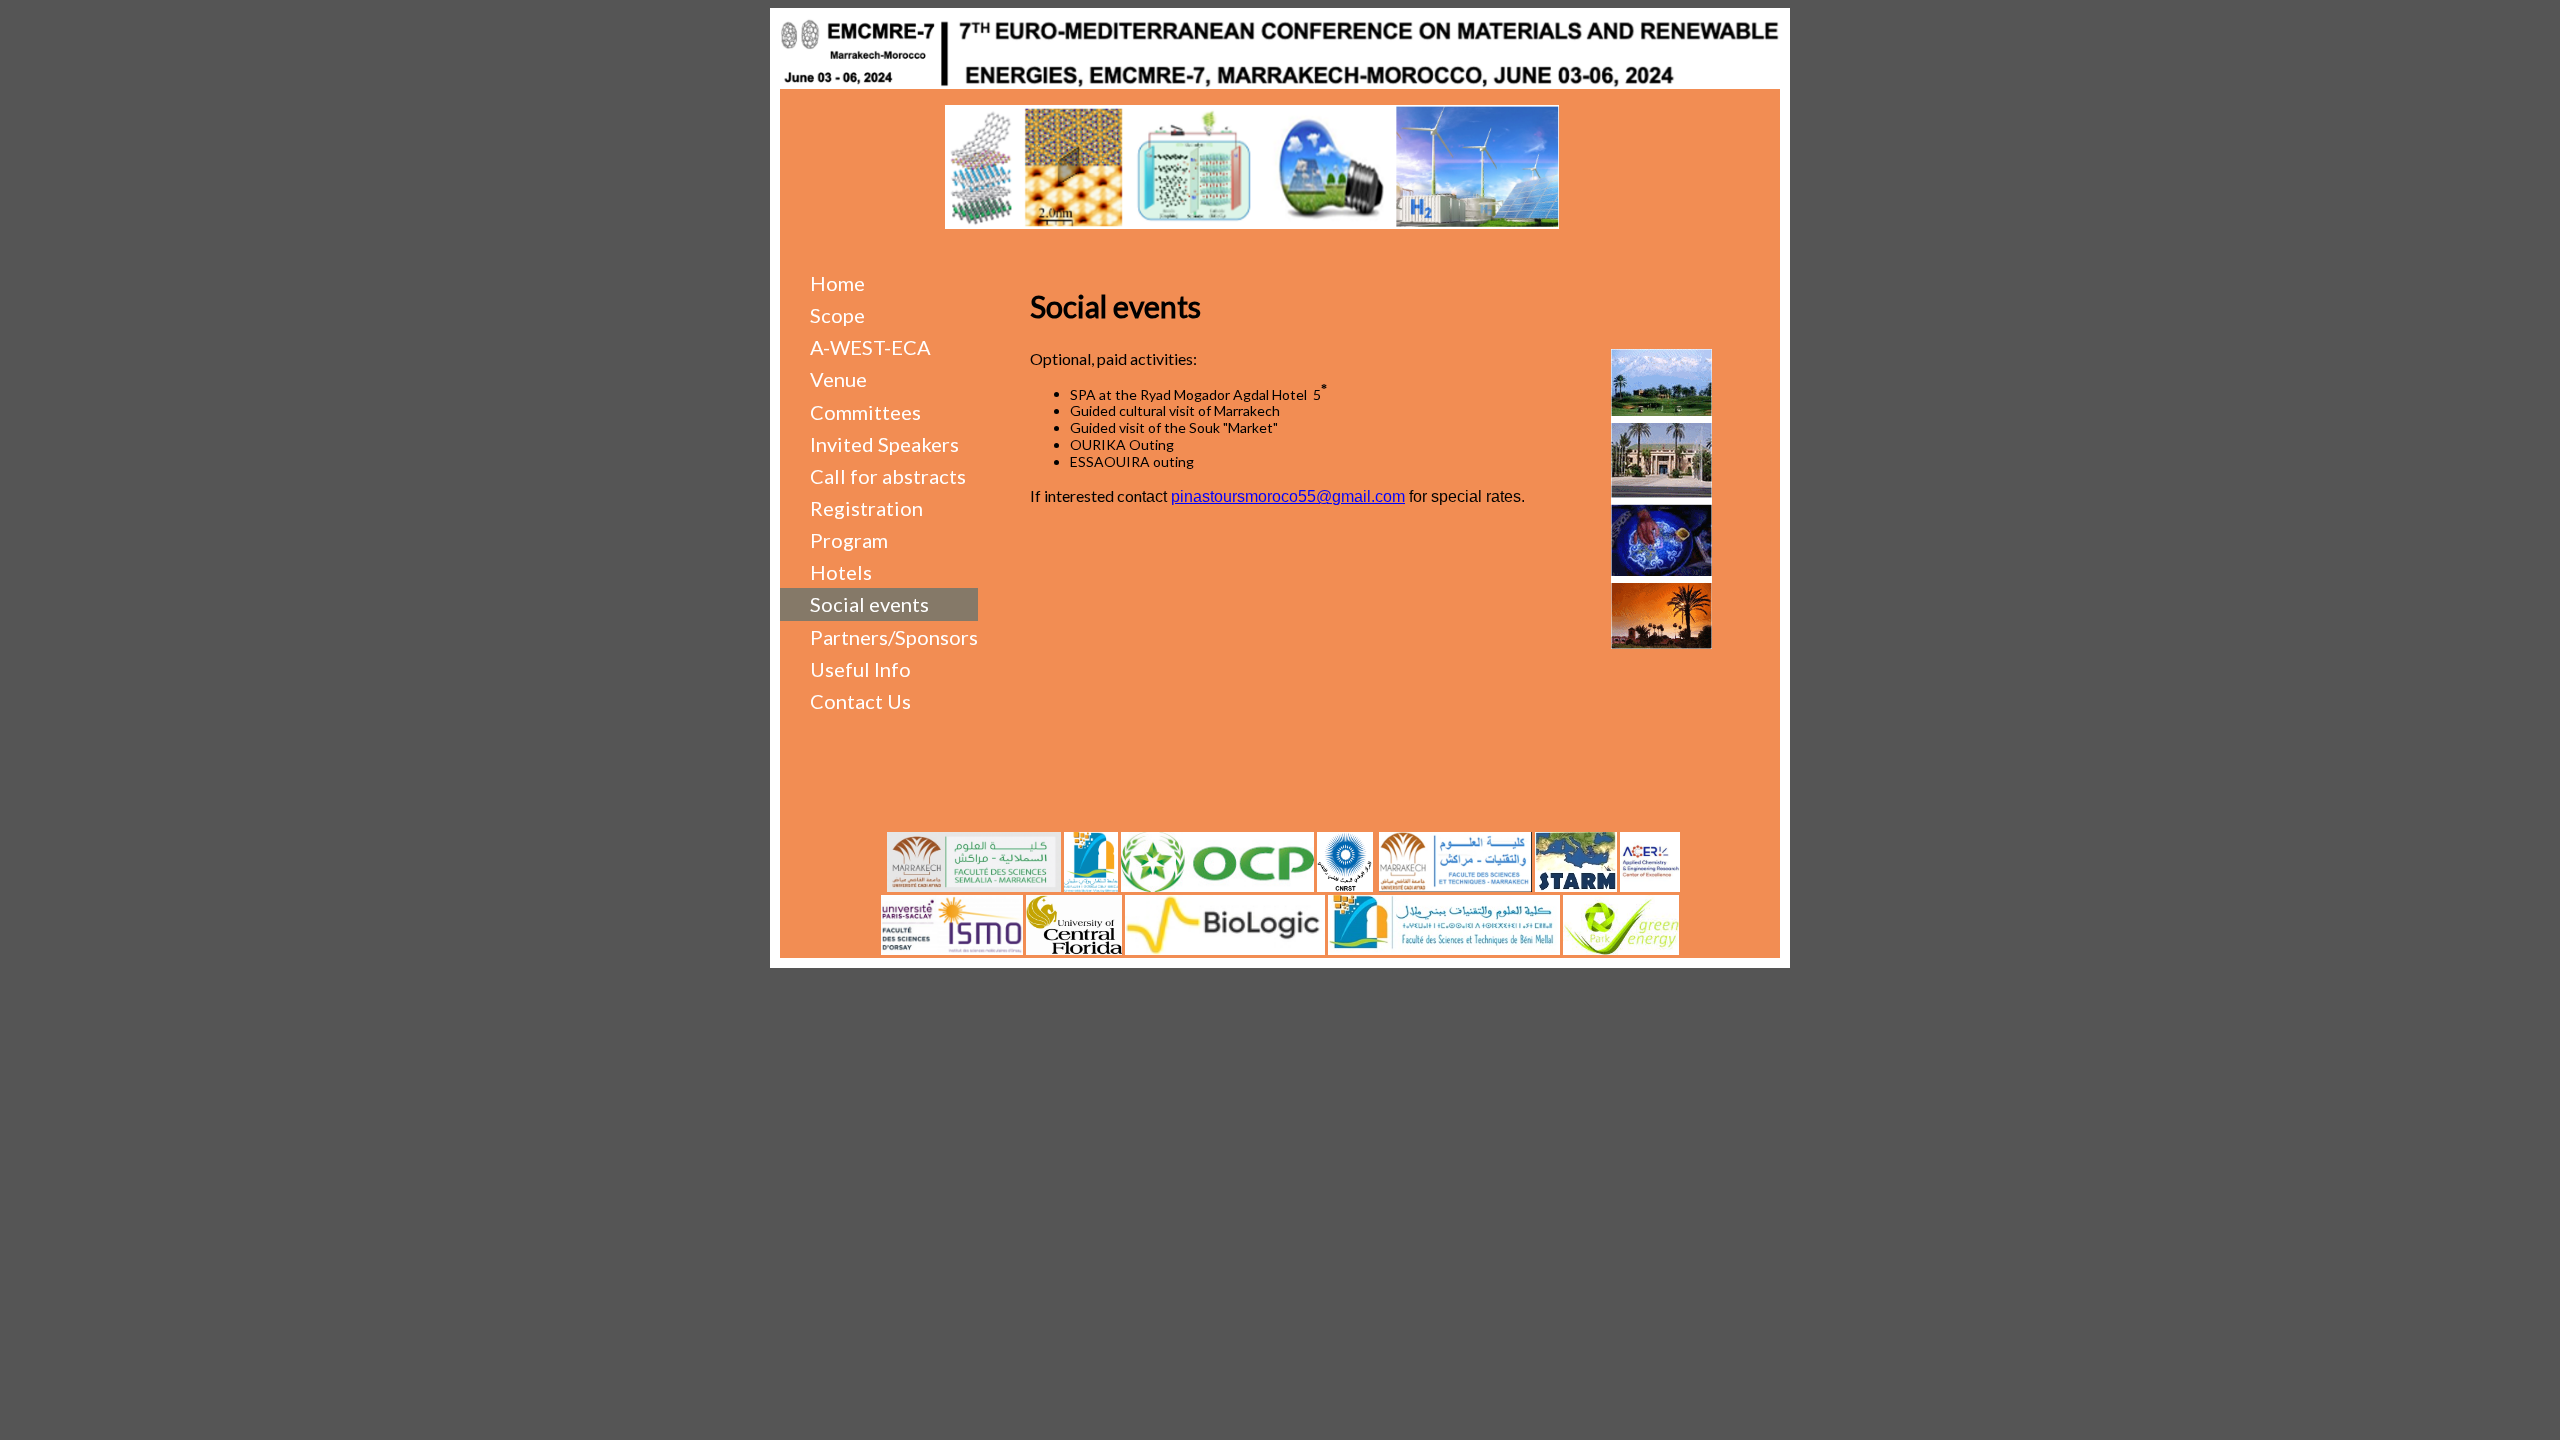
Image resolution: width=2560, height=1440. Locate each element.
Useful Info (860, 669)
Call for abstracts (888, 476)
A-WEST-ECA (870, 347)
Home (837, 283)
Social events (869, 604)
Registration (866, 508)
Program (849, 540)
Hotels (841, 572)
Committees (865, 412)
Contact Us (860, 701)
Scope (837, 315)
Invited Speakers (884, 444)
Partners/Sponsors (894, 637)
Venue (838, 379)
